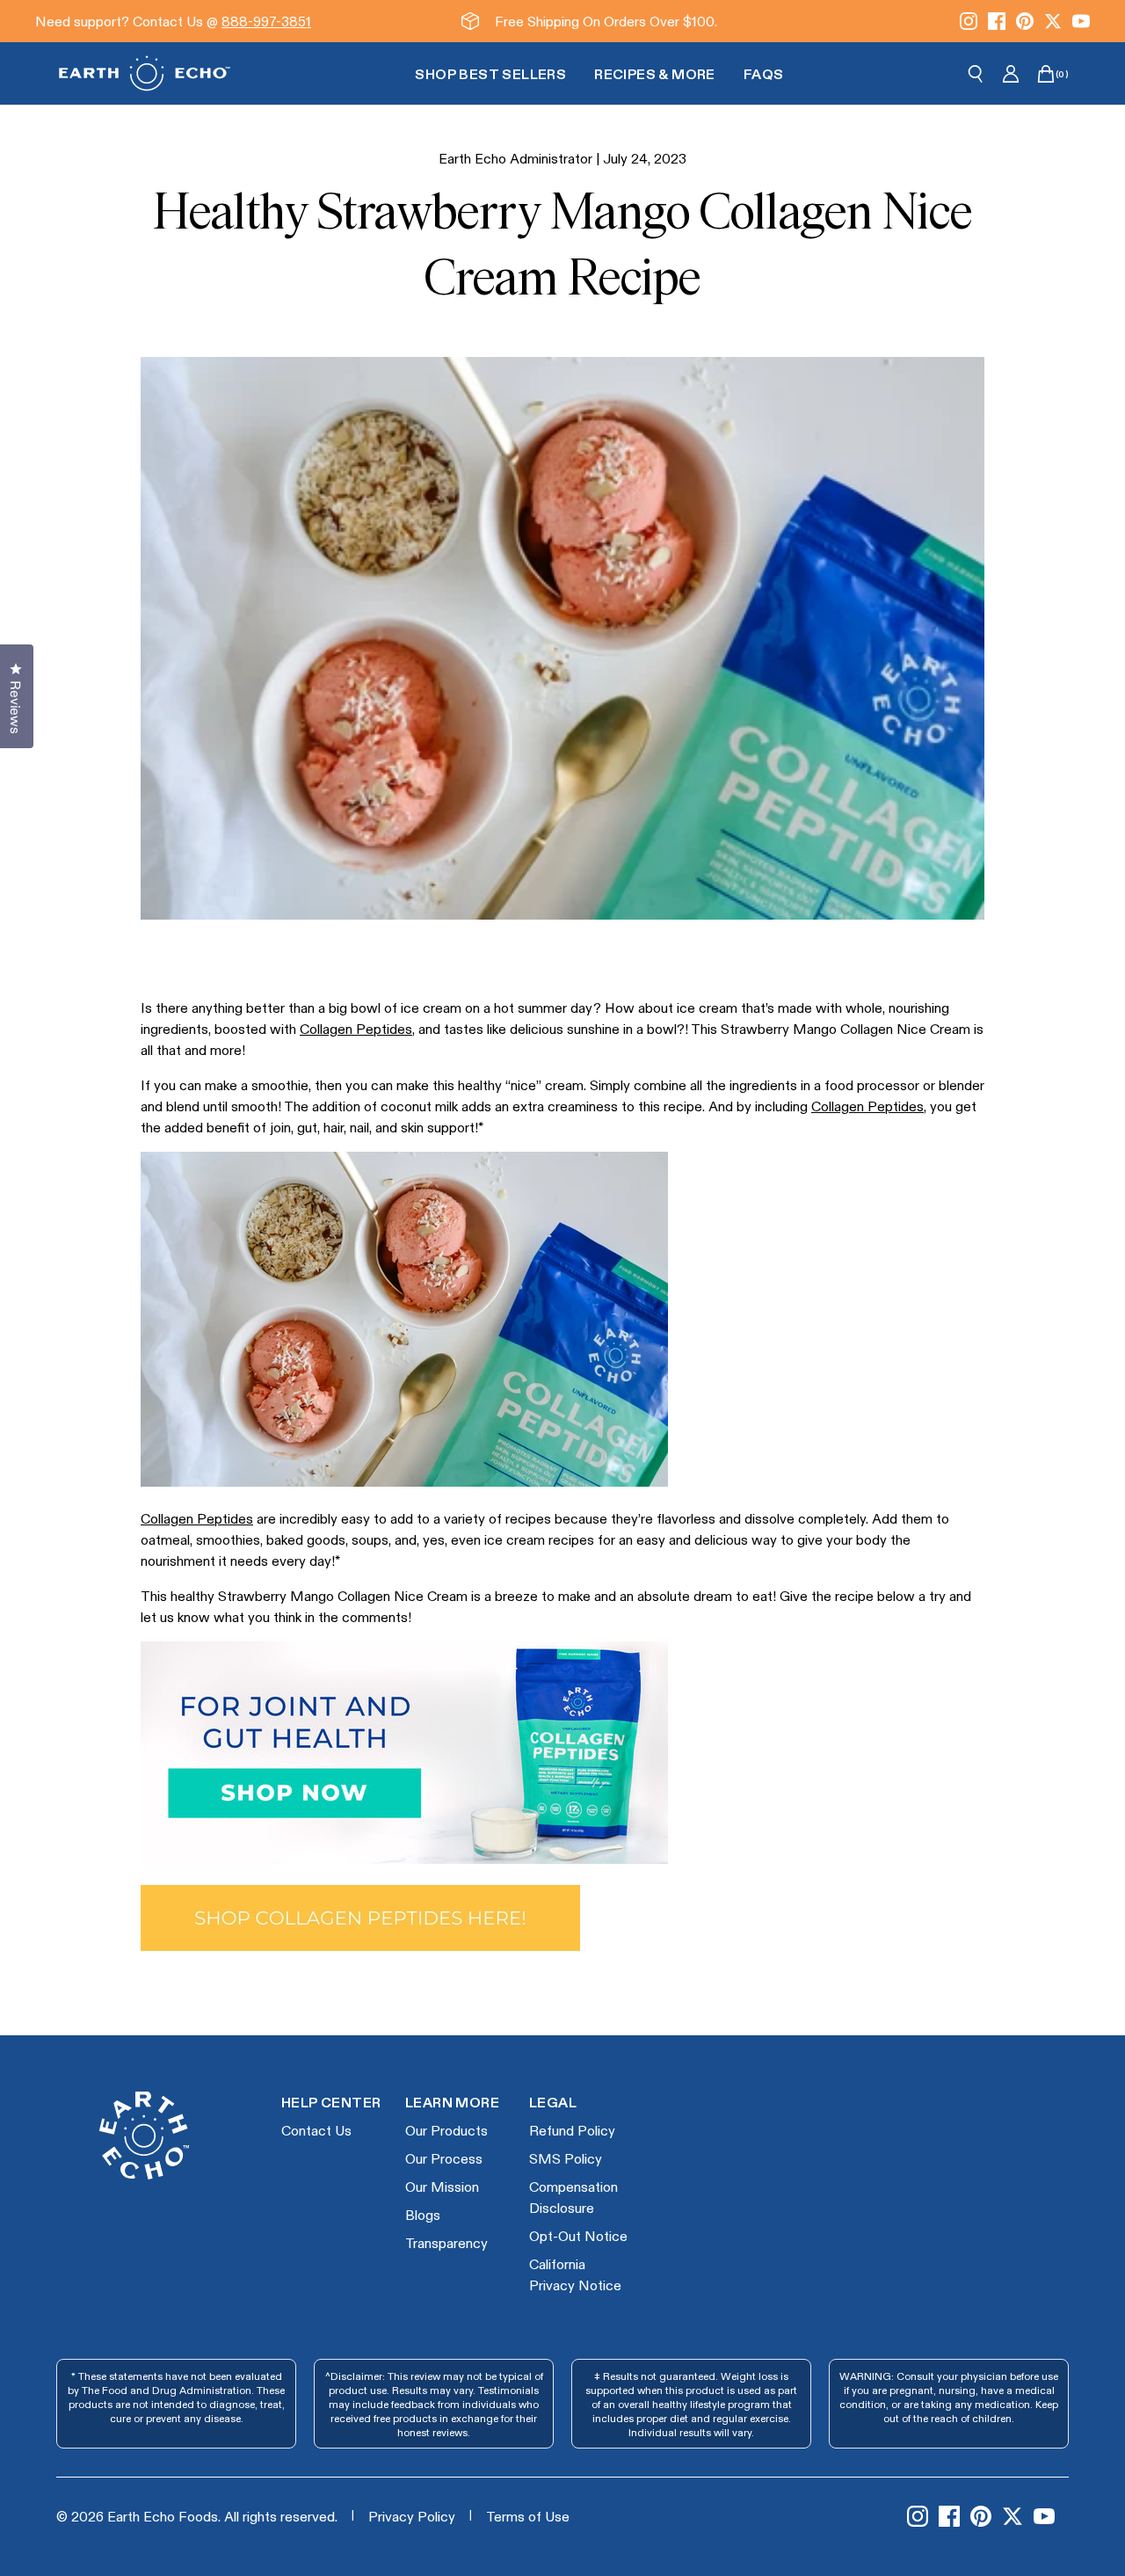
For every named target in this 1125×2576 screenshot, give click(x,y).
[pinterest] (1025, 21)
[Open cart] (1046, 74)
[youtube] (1081, 21)
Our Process (444, 2158)
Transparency (446, 2242)
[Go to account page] (1011, 74)
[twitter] (1053, 21)
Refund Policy (572, 2130)
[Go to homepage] (144, 73)
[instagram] (969, 21)
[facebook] (997, 21)
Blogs (423, 2214)
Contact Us (316, 2130)
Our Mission (442, 2186)
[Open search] (976, 74)
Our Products (446, 2130)
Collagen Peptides (356, 1028)
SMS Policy (566, 2158)
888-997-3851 (266, 21)
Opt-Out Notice (578, 2235)
